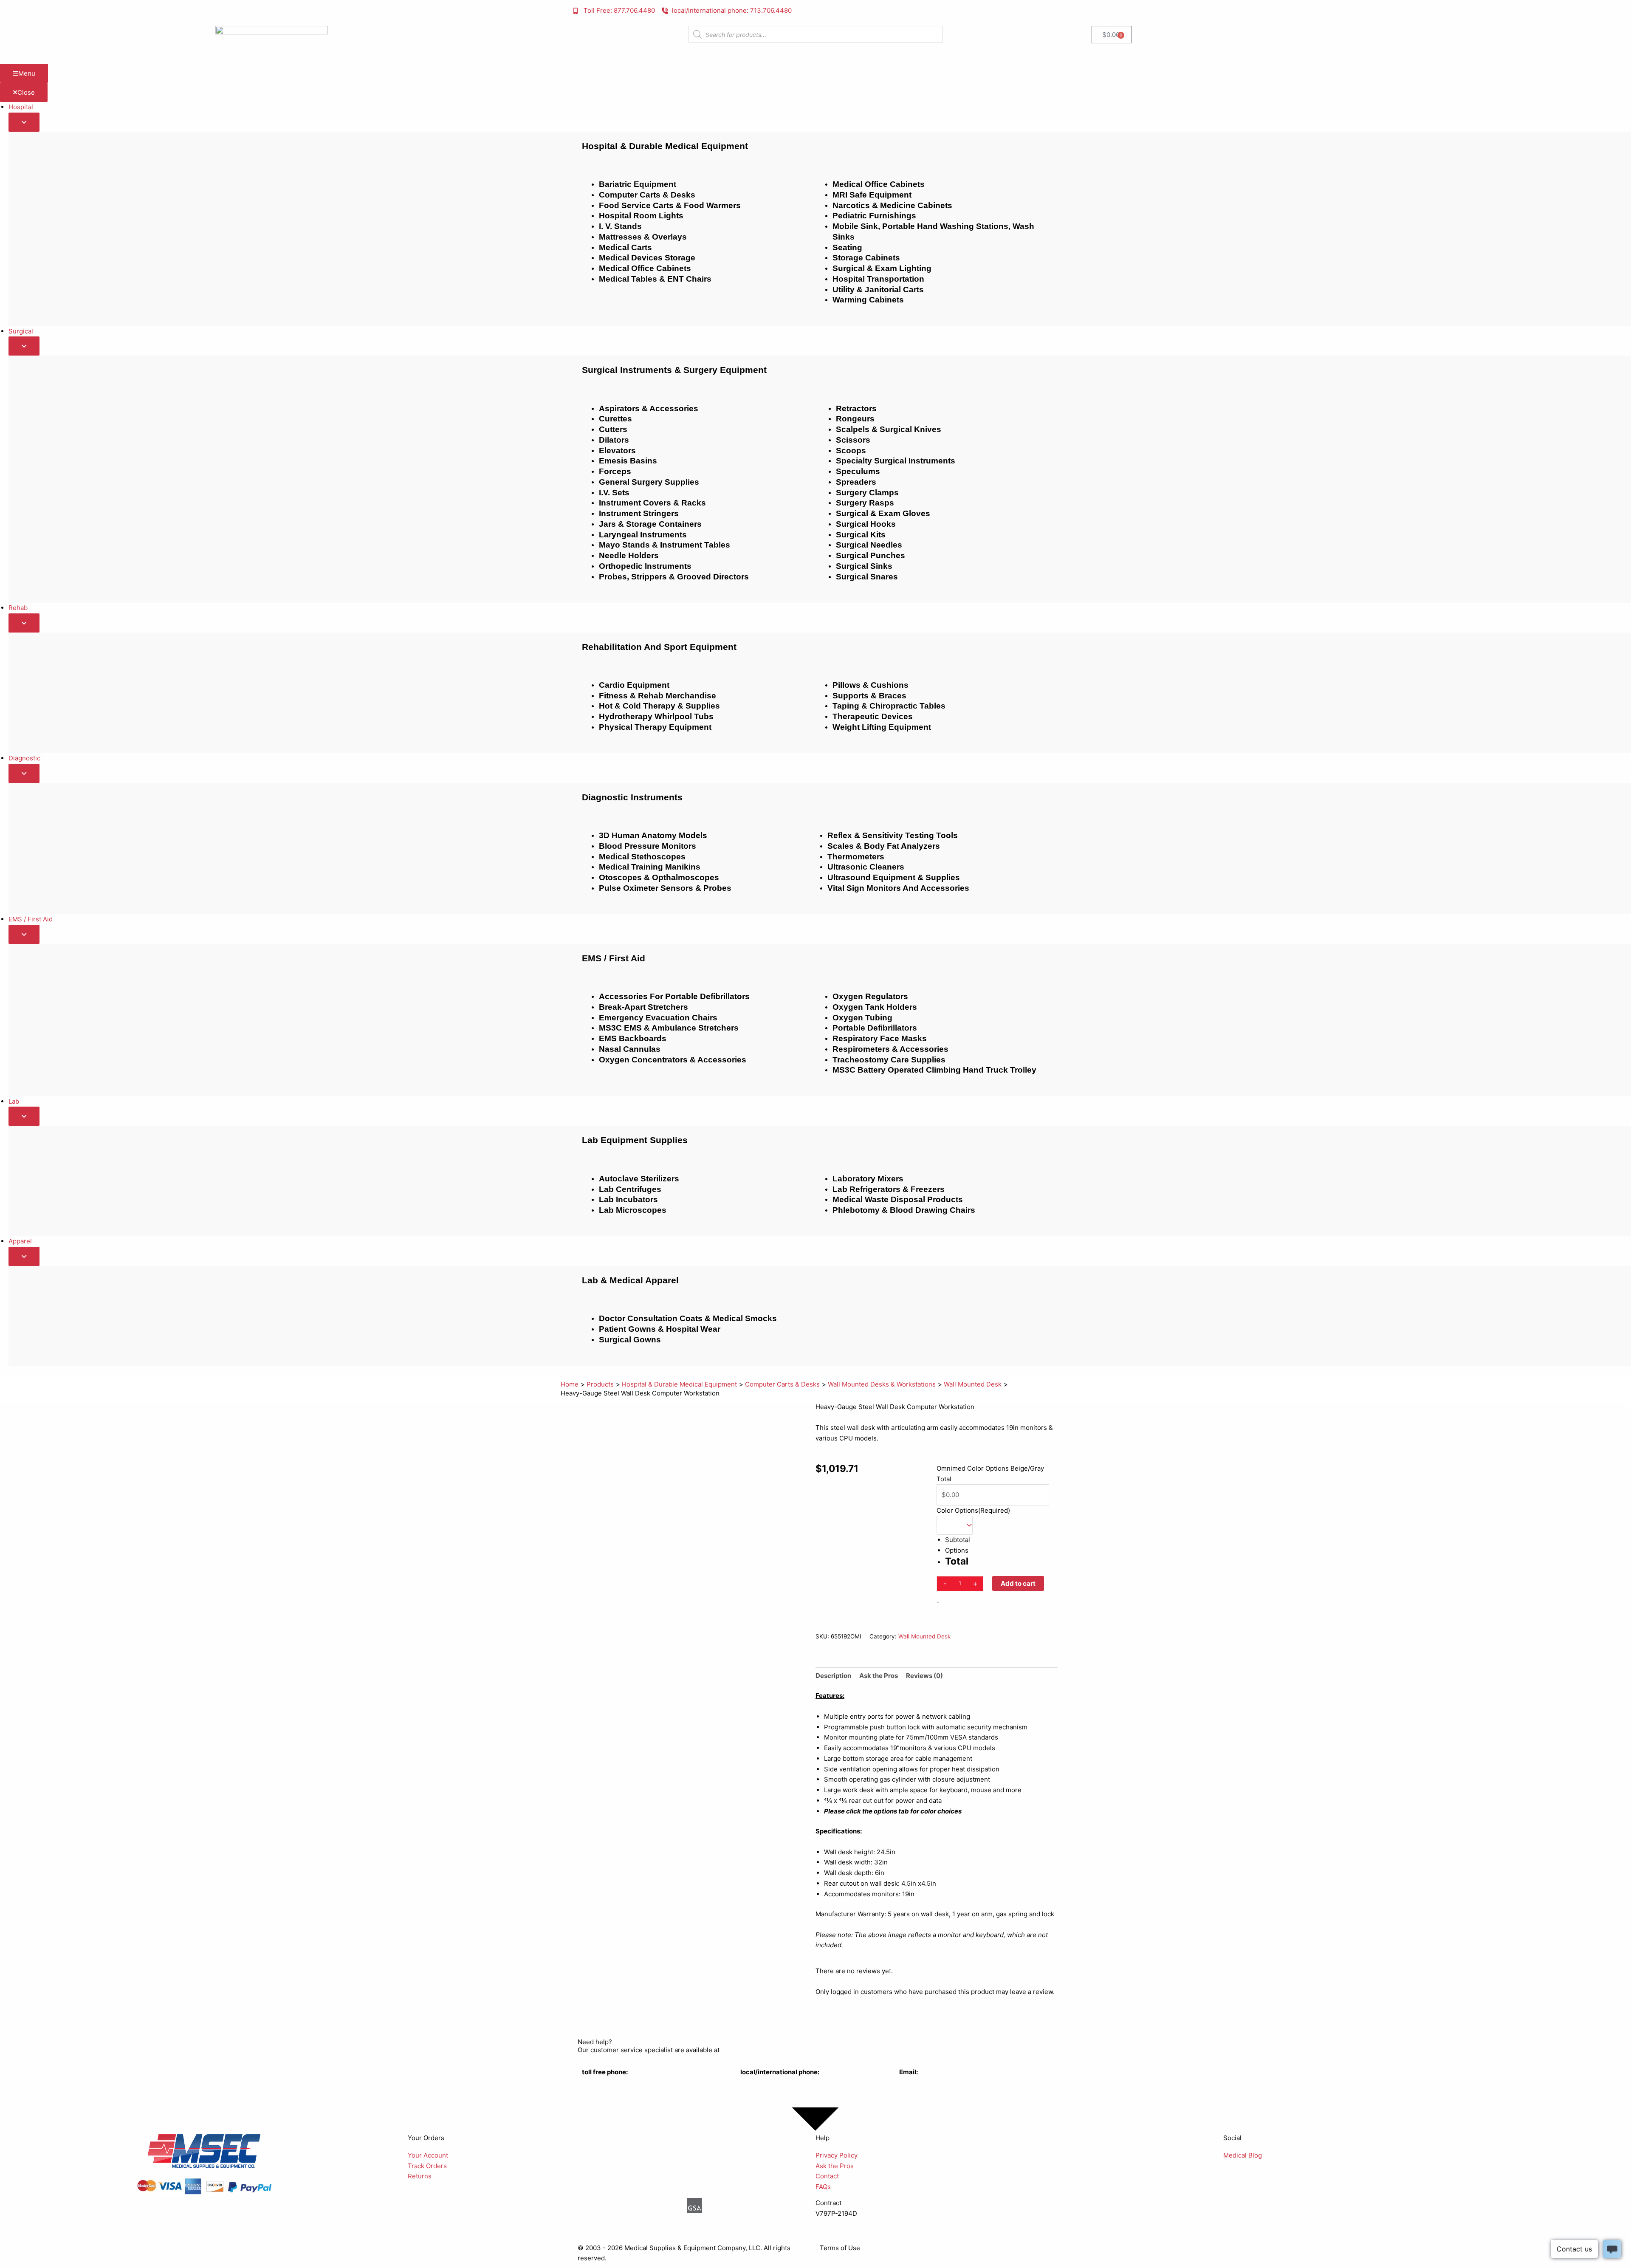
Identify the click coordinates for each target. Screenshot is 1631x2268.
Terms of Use (840, 2248)
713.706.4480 (761, 2082)
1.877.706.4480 (605, 2082)
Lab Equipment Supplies (635, 1140)
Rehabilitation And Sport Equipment (659, 647)
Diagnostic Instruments (632, 797)
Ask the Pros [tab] (879, 1676)
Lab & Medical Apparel (630, 1280)
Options (957, 1550)
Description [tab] (833, 1676)
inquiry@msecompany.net (938, 2082)
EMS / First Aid (614, 958)
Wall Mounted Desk (924, 1636)
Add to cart (1018, 1583)
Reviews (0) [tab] (924, 1676)
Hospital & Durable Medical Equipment (665, 146)
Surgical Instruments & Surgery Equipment (674, 370)
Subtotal (958, 1540)
